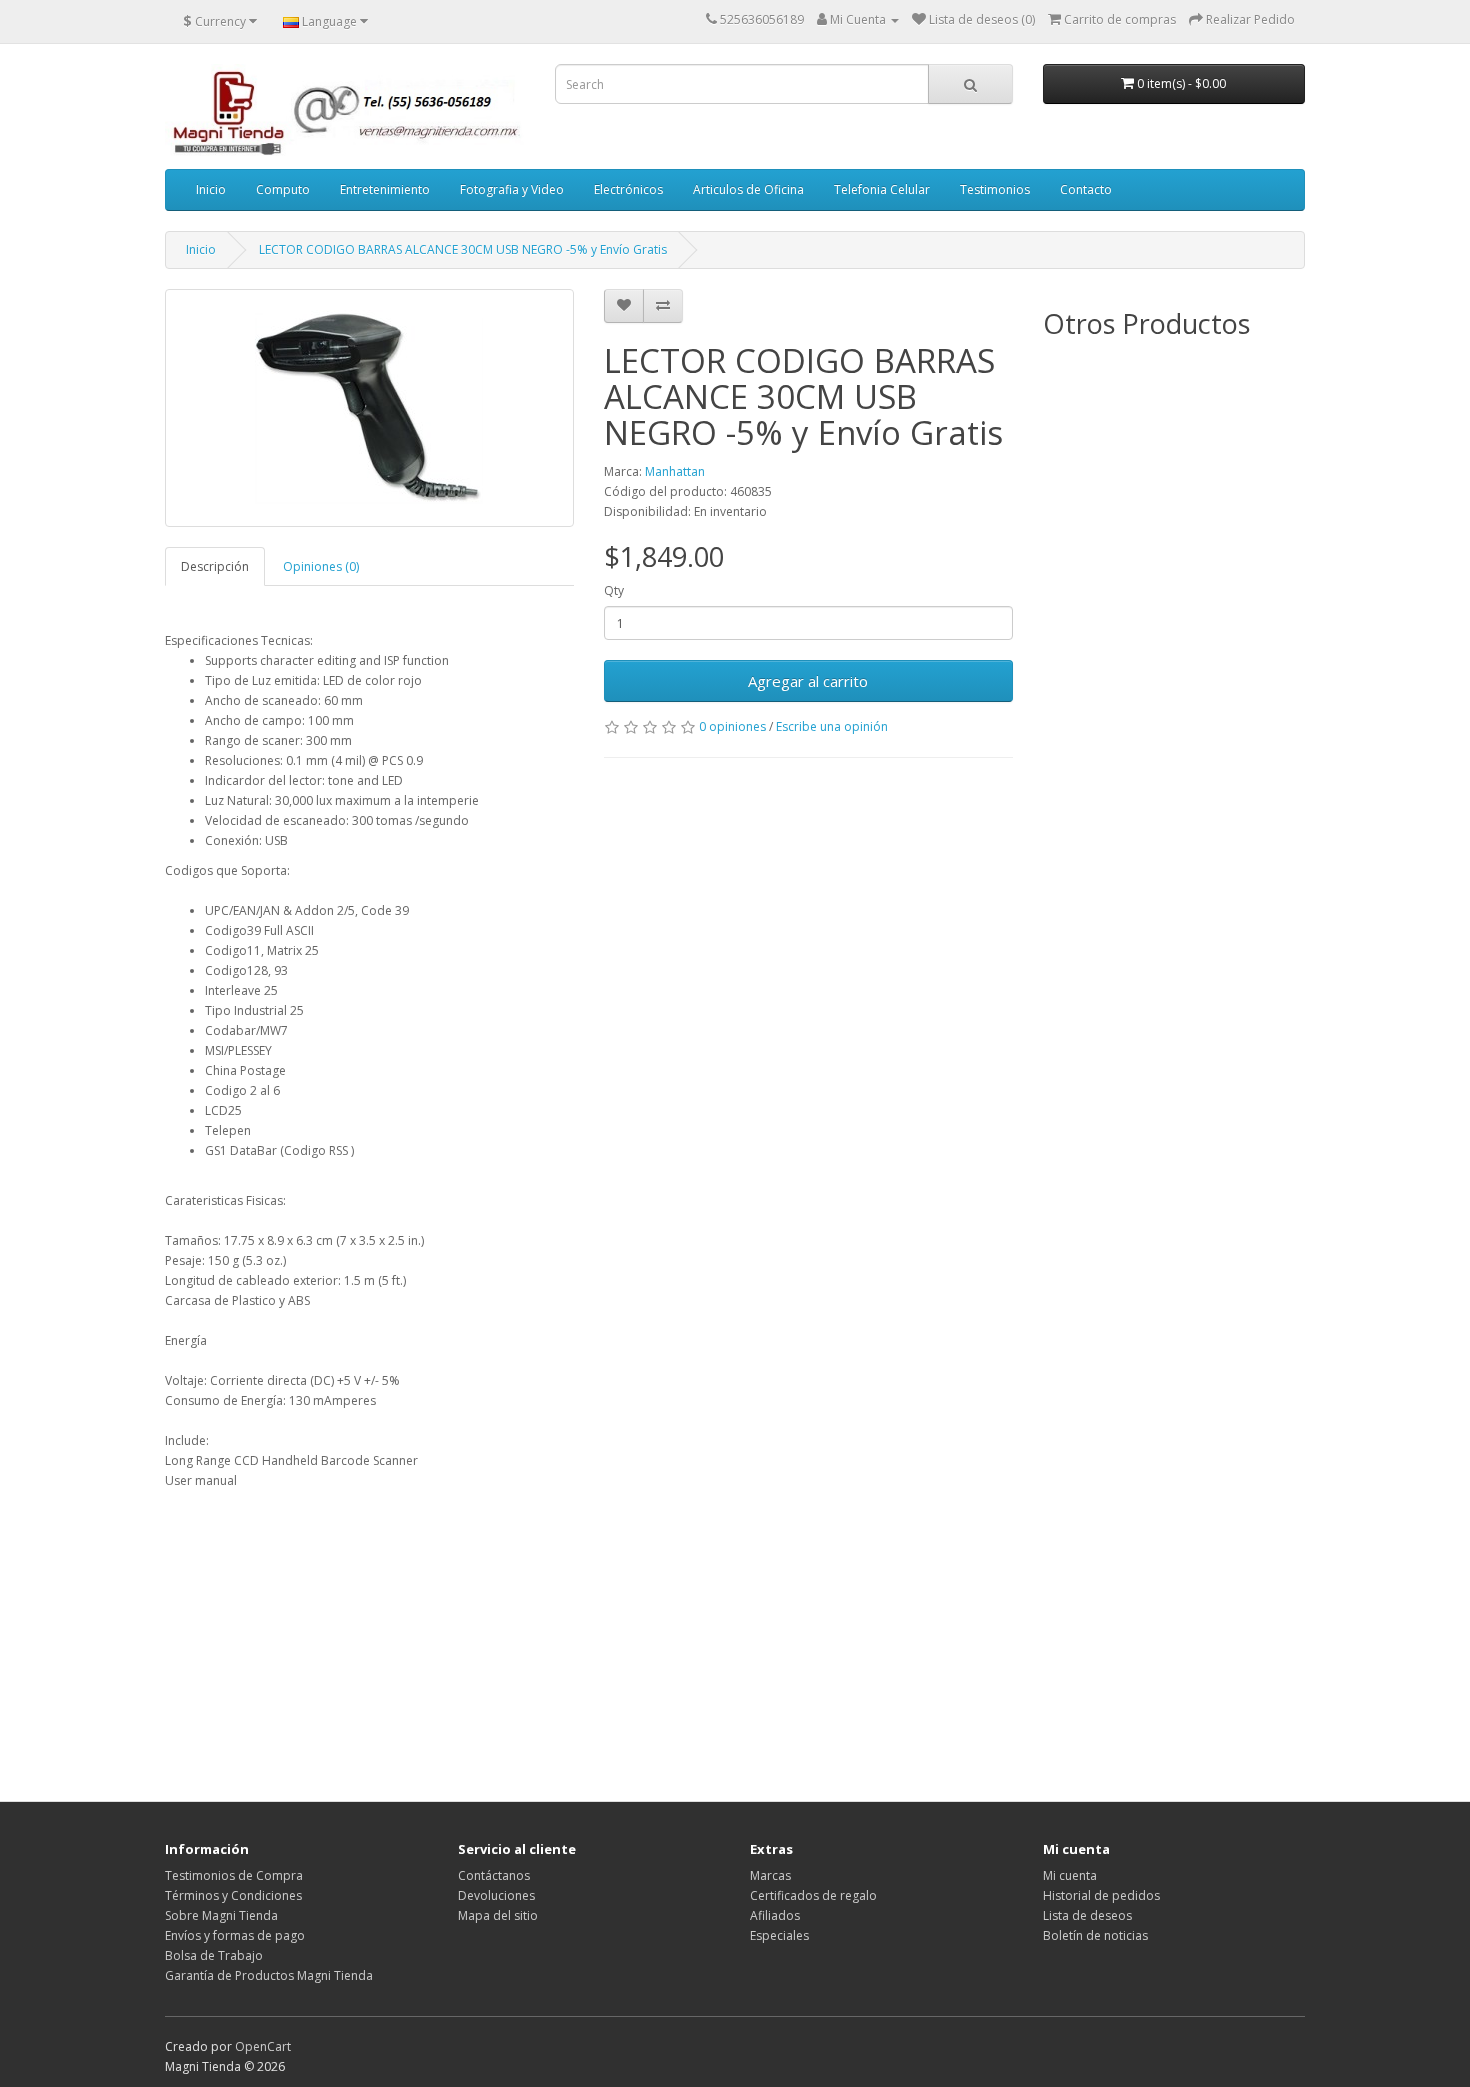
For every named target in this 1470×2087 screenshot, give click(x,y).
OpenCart (263, 2046)
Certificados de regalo (813, 1895)
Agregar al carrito (808, 681)
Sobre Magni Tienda (221, 1915)
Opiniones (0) (321, 566)
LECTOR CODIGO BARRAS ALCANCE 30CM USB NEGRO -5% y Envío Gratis (463, 249)
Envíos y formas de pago (235, 1935)
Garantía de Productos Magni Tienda (269, 1975)
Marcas (770, 1875)
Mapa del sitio (498, 1915)
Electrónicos (628, 189)
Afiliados (775, 1915)
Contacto (1086, 189)
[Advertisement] (589, 1631)
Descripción (215, 566)
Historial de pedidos (1101, 1895)
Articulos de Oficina (748, 189)
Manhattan (675, 471)
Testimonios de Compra (234, 1875)
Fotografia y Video (512, 189)
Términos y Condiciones (233, 1895)
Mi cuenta (1070, 1875)
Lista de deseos (1087, 1915)
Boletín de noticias (1095, 1935)
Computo (283, 189)
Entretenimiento (385, 189)
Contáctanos (494, 1875)
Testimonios (995, 189)
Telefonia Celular (882, 189)
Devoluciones (496, 1895)
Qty (614, 590)
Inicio (211, 189)
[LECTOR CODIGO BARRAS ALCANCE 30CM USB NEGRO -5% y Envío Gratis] (369, 408)
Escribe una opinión (832, 726)
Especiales (779, 1935)
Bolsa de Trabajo (214, 1955)
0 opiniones (732, 726)
